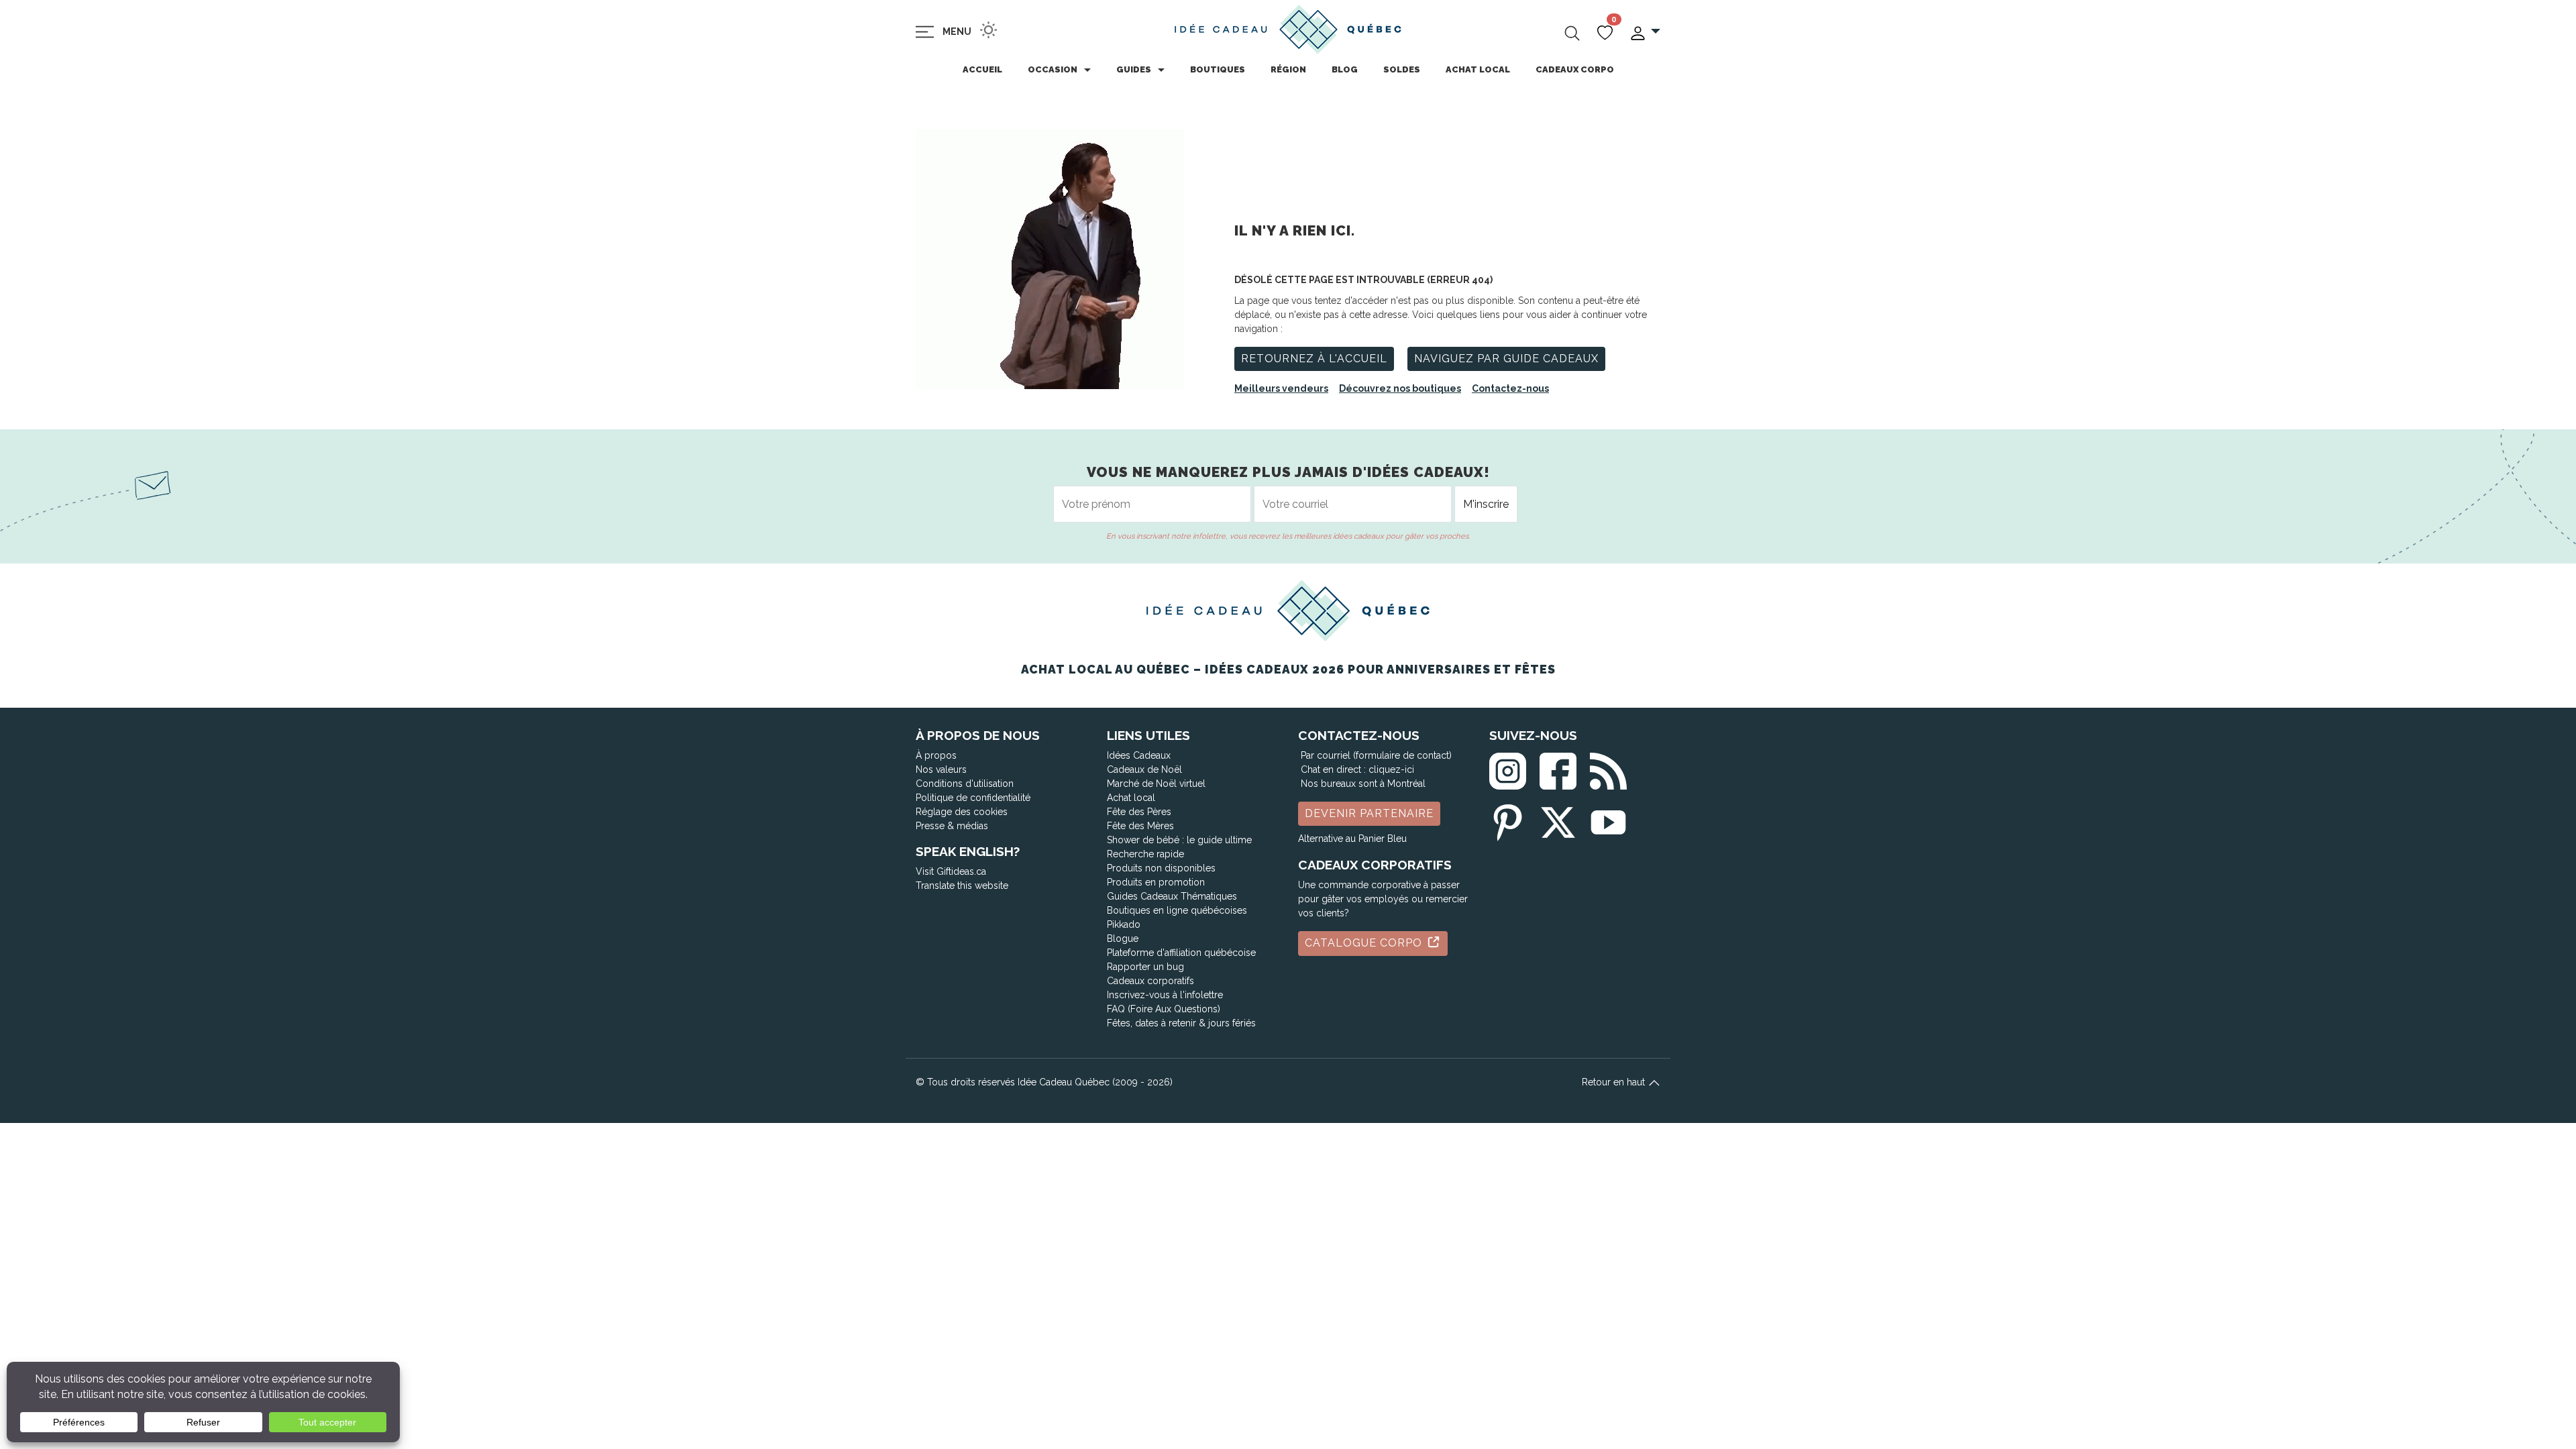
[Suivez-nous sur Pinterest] (1508, 819)
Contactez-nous (1510, 388)
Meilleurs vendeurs (1281, 388)
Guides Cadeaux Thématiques (1172, 896)
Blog (1345, 69)
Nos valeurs (941, 769)
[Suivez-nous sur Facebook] (1558, 768)
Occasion (1053, 69)
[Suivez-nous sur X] (1558, 819)
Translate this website (962, 885)
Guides (1134, 69)
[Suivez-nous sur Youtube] (1608, 819)
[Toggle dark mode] (988, 30)
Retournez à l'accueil (1314, 359)
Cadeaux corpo (1575, 69)
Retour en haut (1615, 1082)
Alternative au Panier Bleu (1352, 839)
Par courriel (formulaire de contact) (1376, 755)
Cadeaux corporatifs (1150, 981)
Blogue (1123, 938)
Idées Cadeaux (1139, 755)
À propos (936, 755)
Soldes (1402, 69)
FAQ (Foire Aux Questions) (1164, 1009)
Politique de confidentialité (973, 798)
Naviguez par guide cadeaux (1506, 359)
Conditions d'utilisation (965, 784)
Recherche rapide (1145, 854)
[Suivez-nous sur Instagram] (1508, 768)
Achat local (1478, 69)
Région (1288, 69)
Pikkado (1124, 924)
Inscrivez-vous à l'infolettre (1165, 995)
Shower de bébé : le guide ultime (1179, 840)
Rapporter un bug (1145, 967)
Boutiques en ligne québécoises (1177, 910)
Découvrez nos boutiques (1400, 388)
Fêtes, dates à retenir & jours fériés (1181, 1023)
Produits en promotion (1156, 882)
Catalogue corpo (1365, 943)
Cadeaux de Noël (1144, 769)
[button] (1645, 32)
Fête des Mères (1140, 826)
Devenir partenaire (1369, 813)
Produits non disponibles (1161, 868)
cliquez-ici (1391, 769)
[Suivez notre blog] (1608, 768)
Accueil (982, 69)
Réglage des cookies (962, 812)
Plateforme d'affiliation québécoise (1181, 953)
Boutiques (1218, 69)
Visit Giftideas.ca (951, 871)
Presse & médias (952, 826)
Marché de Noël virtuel (1156, 784)
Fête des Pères (1139, 812)
